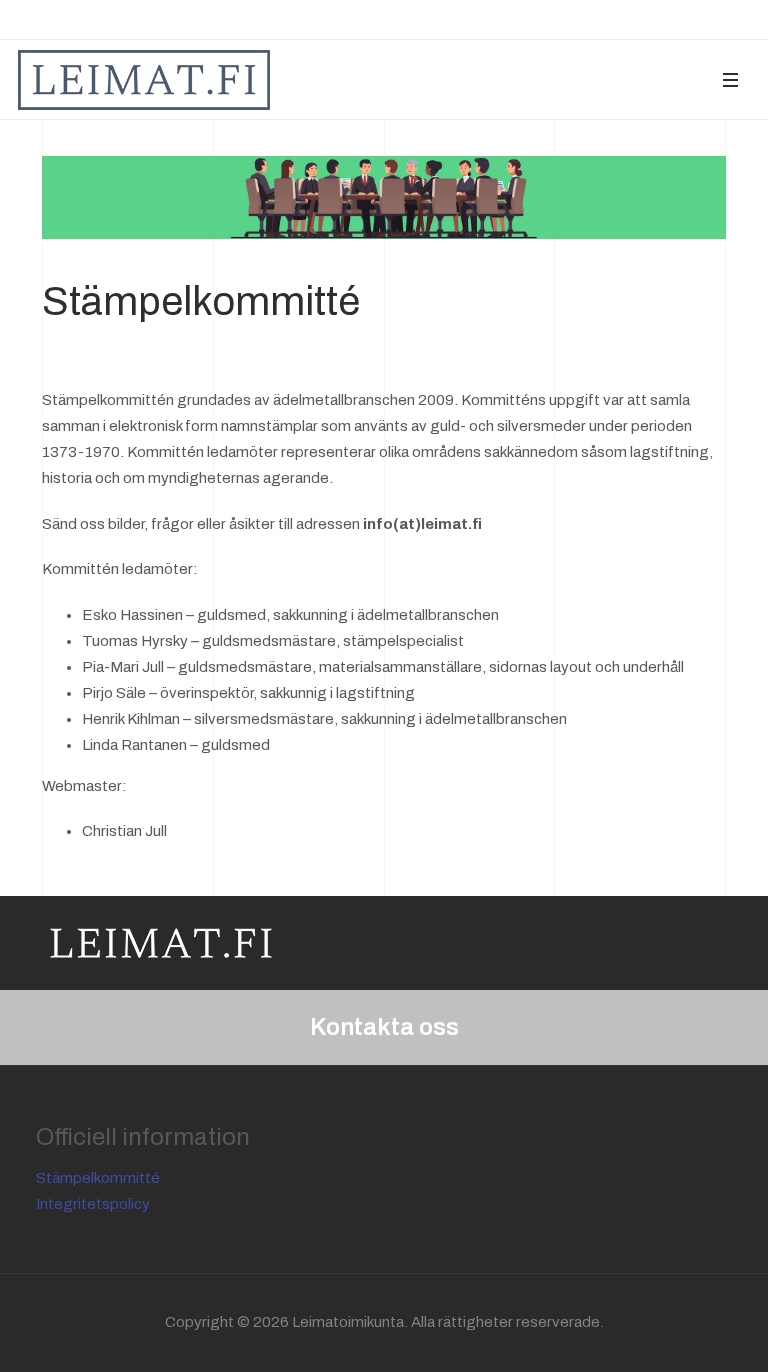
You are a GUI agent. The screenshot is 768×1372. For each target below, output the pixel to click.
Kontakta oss (384, 1027)
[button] (730, 79)
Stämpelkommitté (98, 1178)
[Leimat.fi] (144, 80)
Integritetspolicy (93, 1204)
